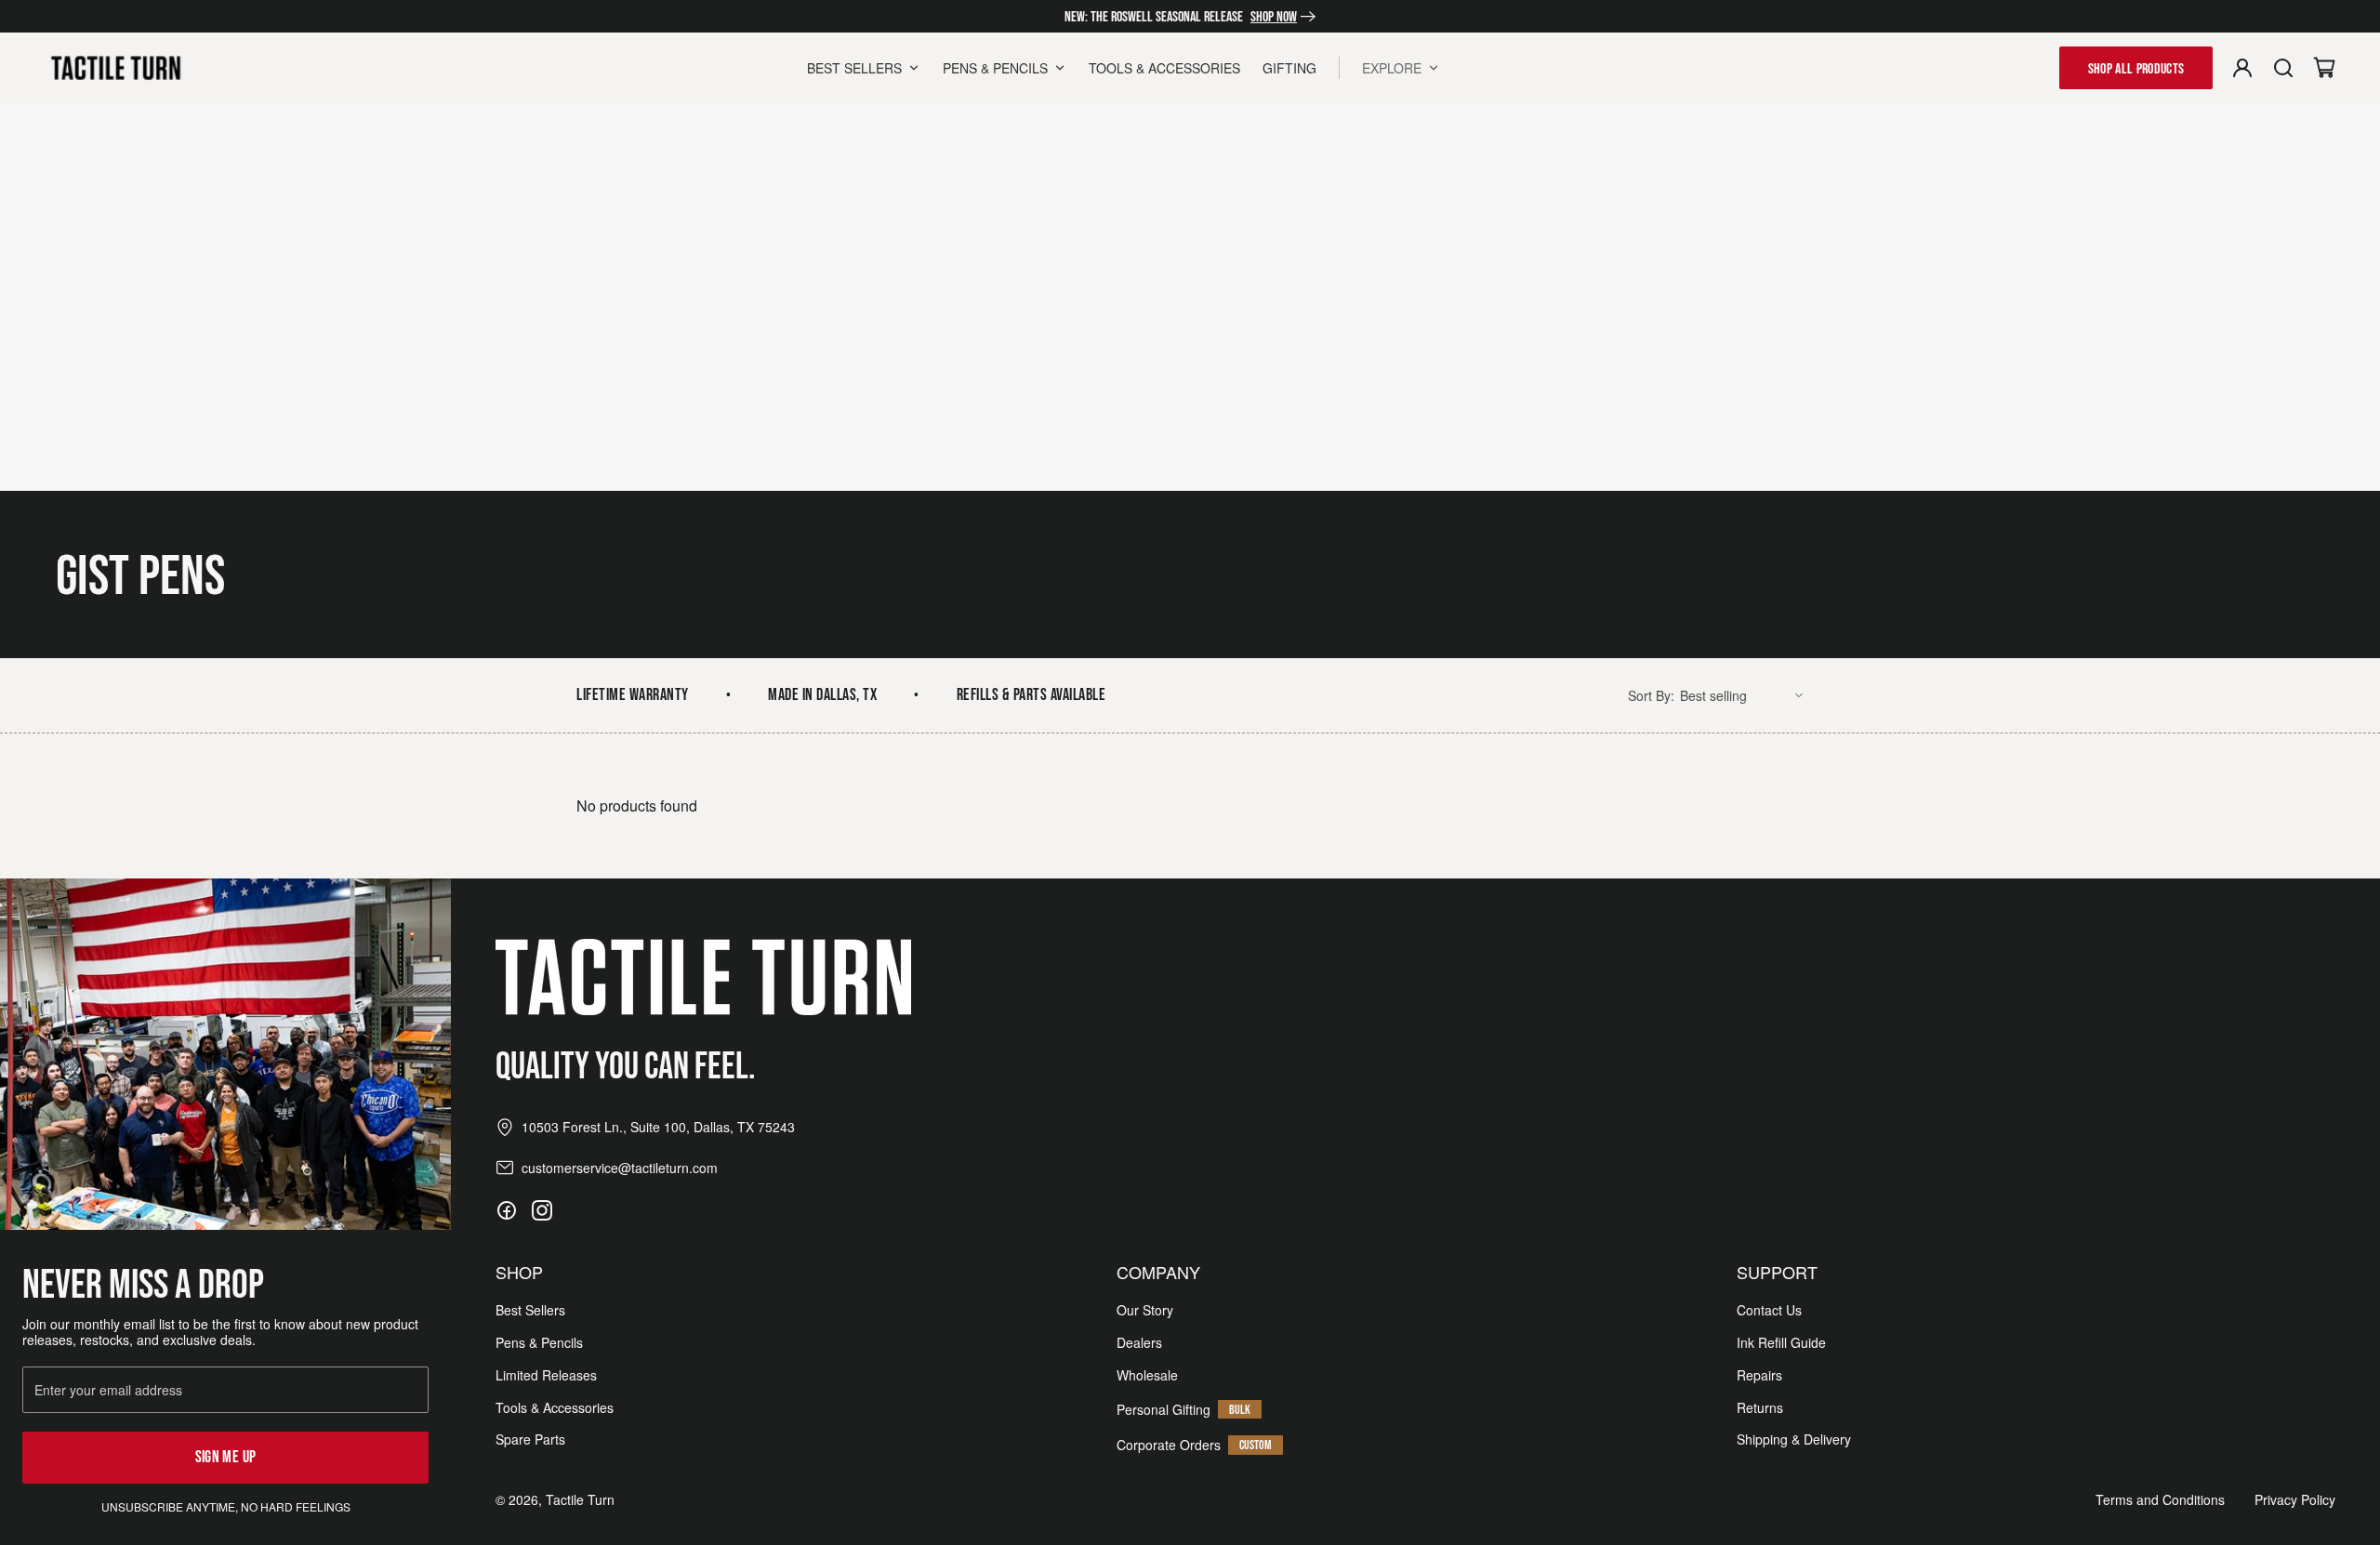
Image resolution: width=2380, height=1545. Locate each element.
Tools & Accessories (555, 1408)
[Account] (2242, 68)
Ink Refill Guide (1781, 1343)
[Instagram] (542, 1210)
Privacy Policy (2295, 1500)
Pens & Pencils (539, 1343)
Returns (1760, 1408)
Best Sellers (530, 1310)
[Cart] (2324, 68)
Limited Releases (546, 1375)
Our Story (1145, 1310)
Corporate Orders (1169, 1445)
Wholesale (1147, 1375)
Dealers (1139, 1343)
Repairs (1759, 1375)
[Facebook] (507, 1210)
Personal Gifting (1164, 1410)
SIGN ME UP (226, 1457)
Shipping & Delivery (1794, 1439)
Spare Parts (530, 1439)
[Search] (2283, 68)
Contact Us (1769, 1310)
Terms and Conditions (2160, 1500)
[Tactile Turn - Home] (116, 68)
